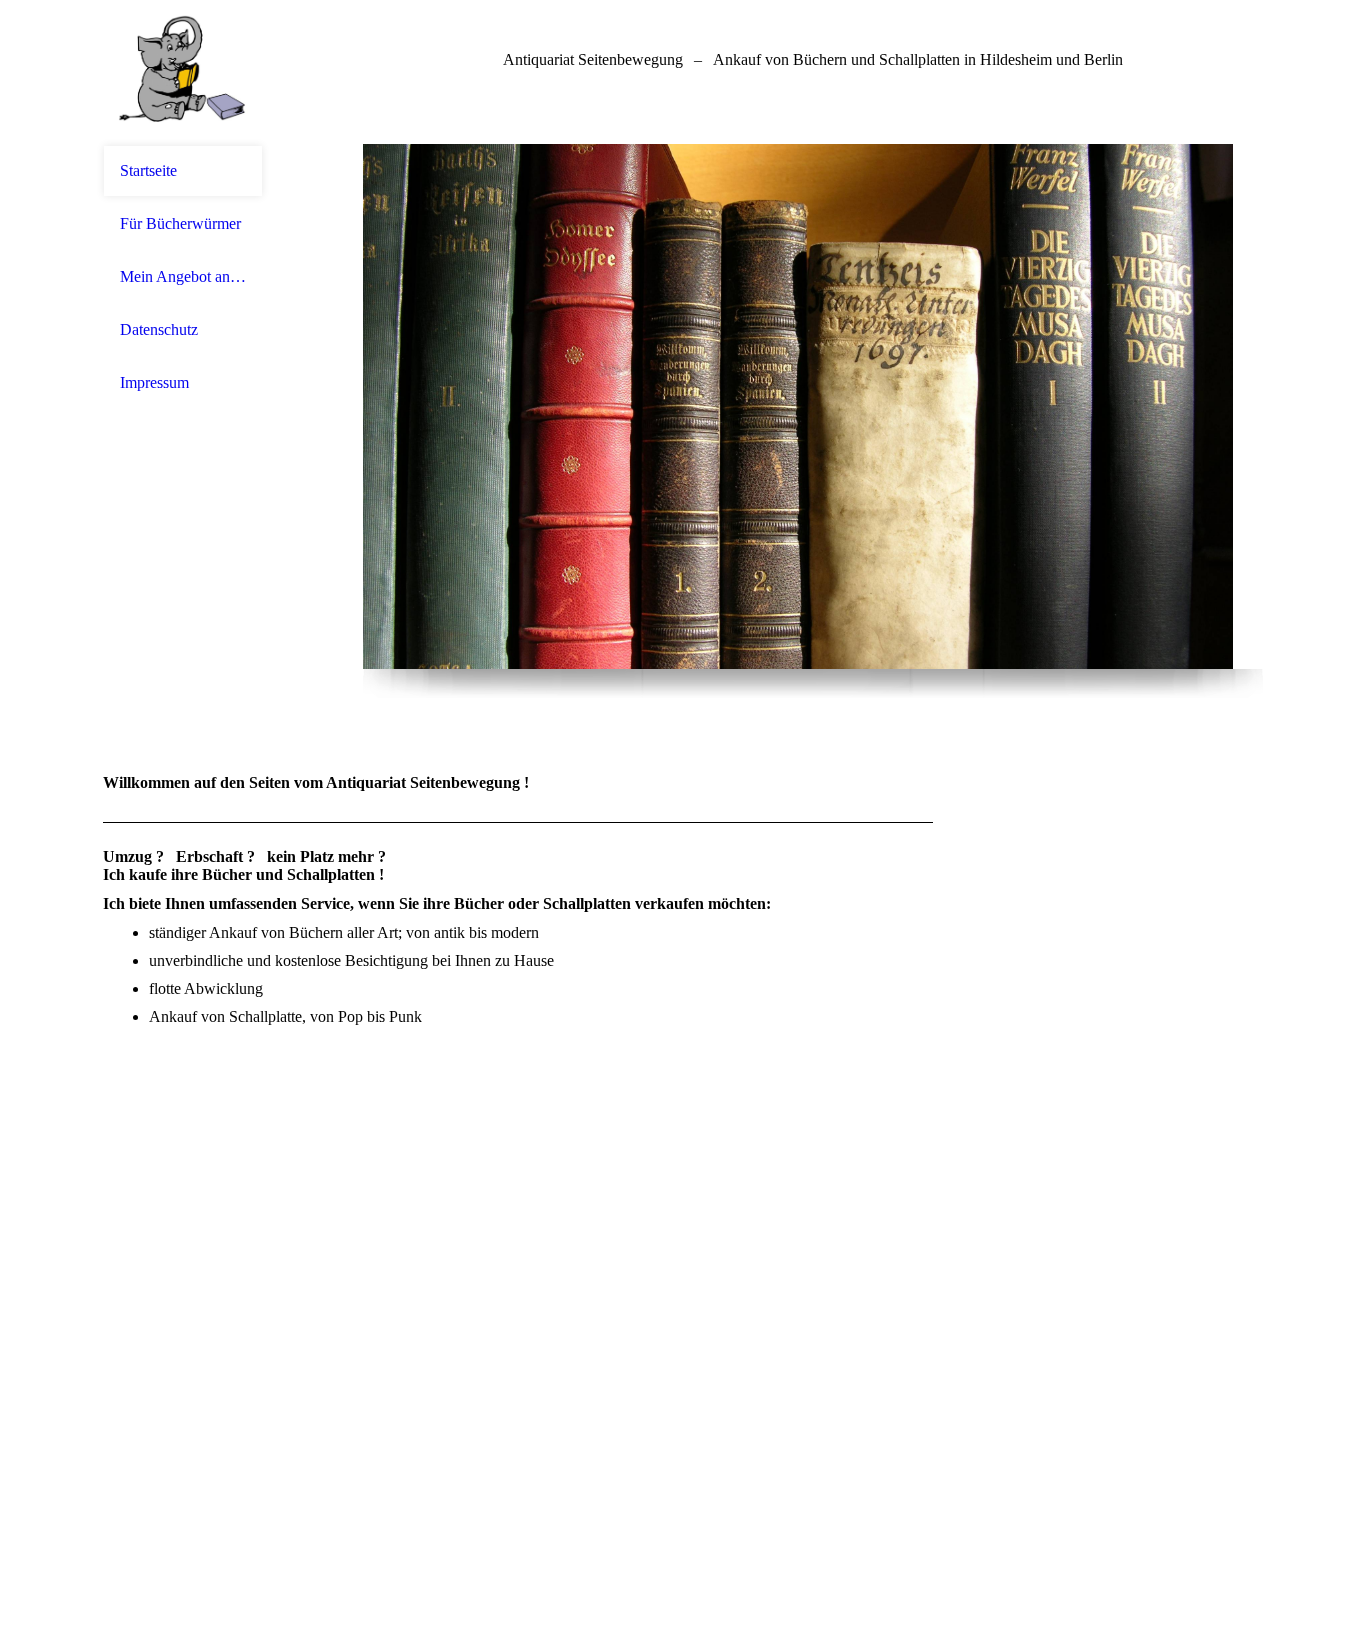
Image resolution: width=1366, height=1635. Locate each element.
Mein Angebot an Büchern (183, 276)
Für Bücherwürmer (180, 223)
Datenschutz (159, 329)
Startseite (148, 170)
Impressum (154, 382)
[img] (183, 72)
